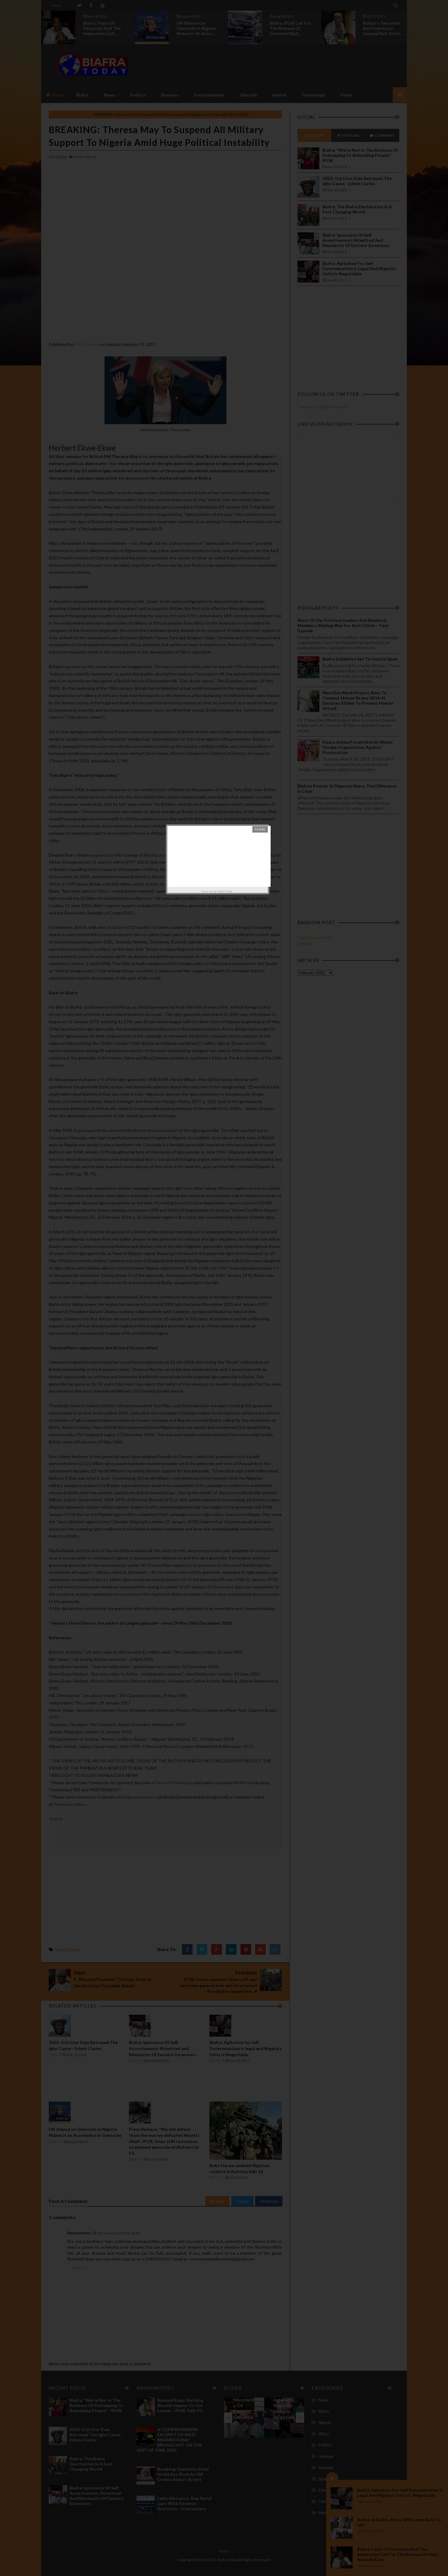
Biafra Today (225, 891)
